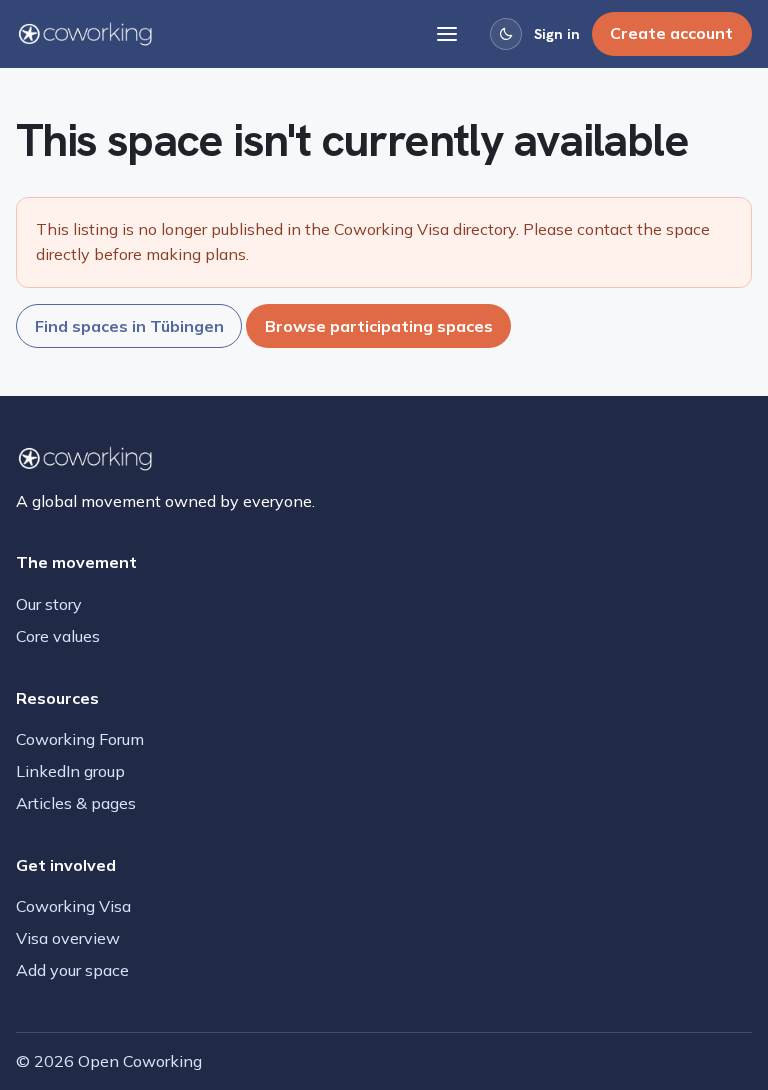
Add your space (72, 970)
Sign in (557, 34)
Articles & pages (76, 803)
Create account (671, 33)
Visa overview (68, 938)
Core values (58, 636)
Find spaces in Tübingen (129, 326)
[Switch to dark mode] (506, 34)
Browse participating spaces (379, 326)
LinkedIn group (70, 771)
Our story (49, 604)
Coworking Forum (80, 739)
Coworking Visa (73, 906)
